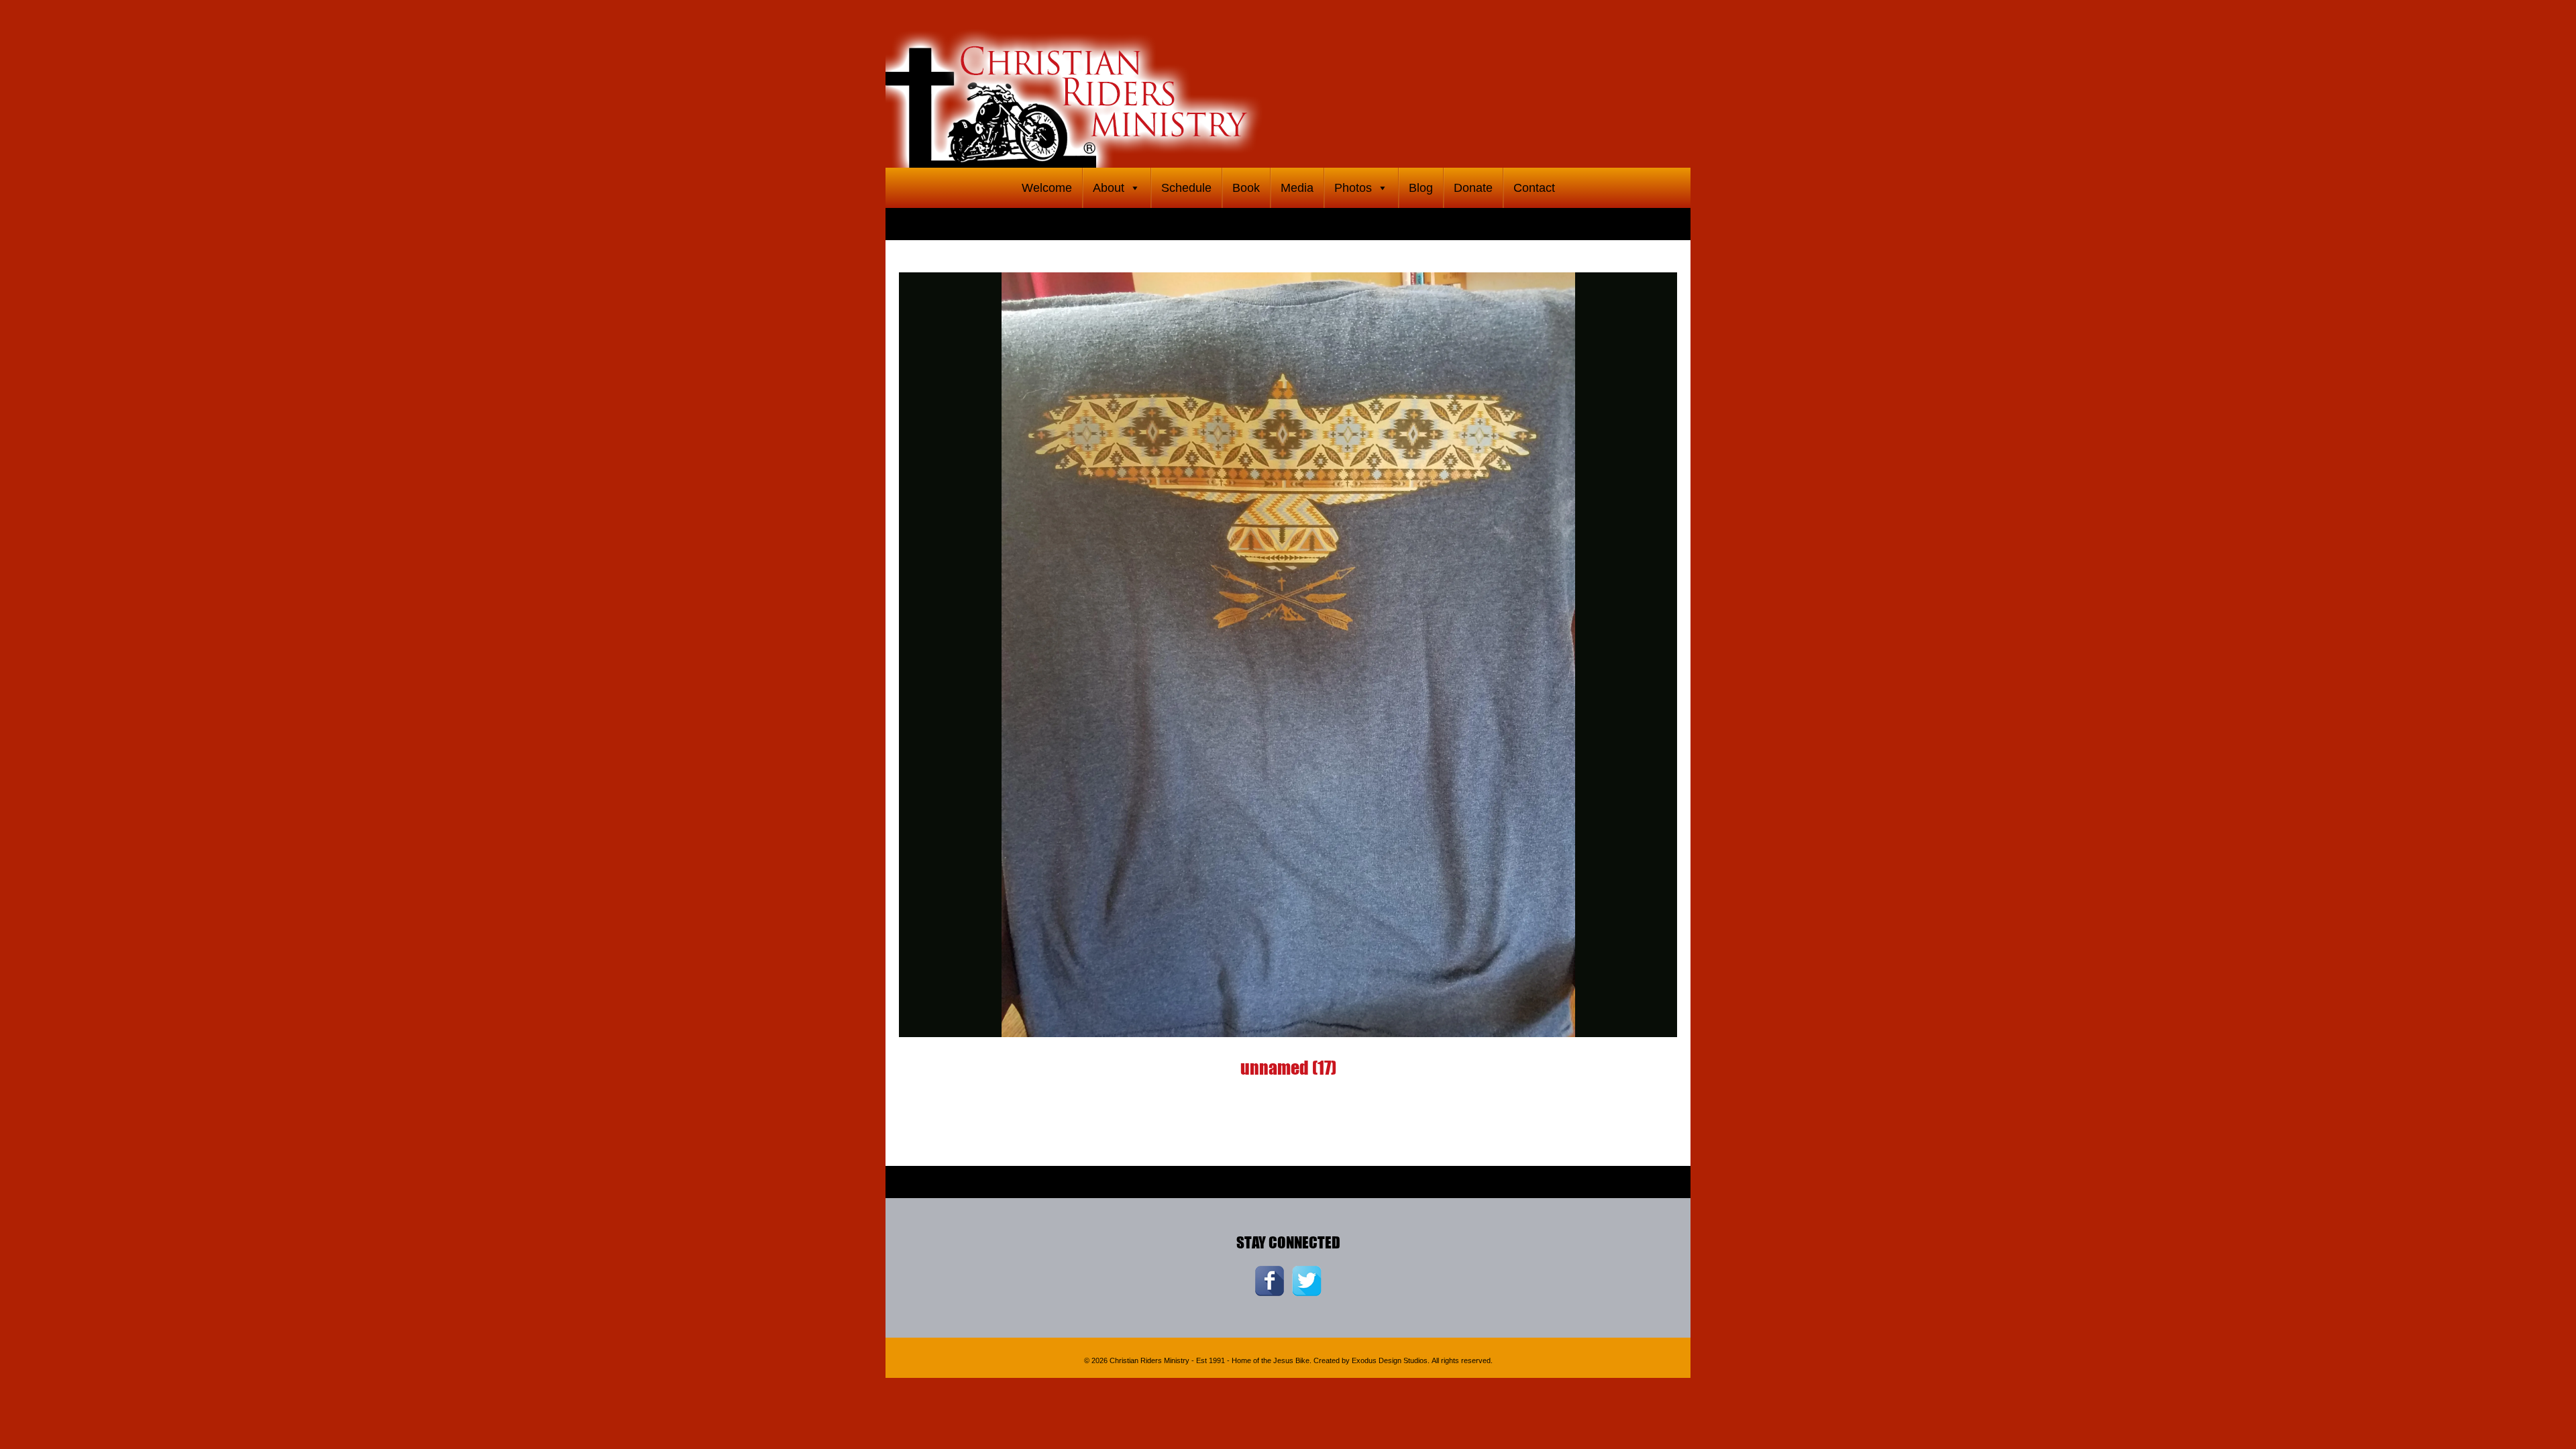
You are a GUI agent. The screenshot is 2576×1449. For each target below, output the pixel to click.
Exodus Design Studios (1390, 1360)
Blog (1421, 188)
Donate (1473, 188)
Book (1246, 188)
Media (1297, 188)
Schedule (1186, 188)
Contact (1534, 188)
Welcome (1047, 188)
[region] (1288, 84)
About (1109, 188)
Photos (1353, 188)
